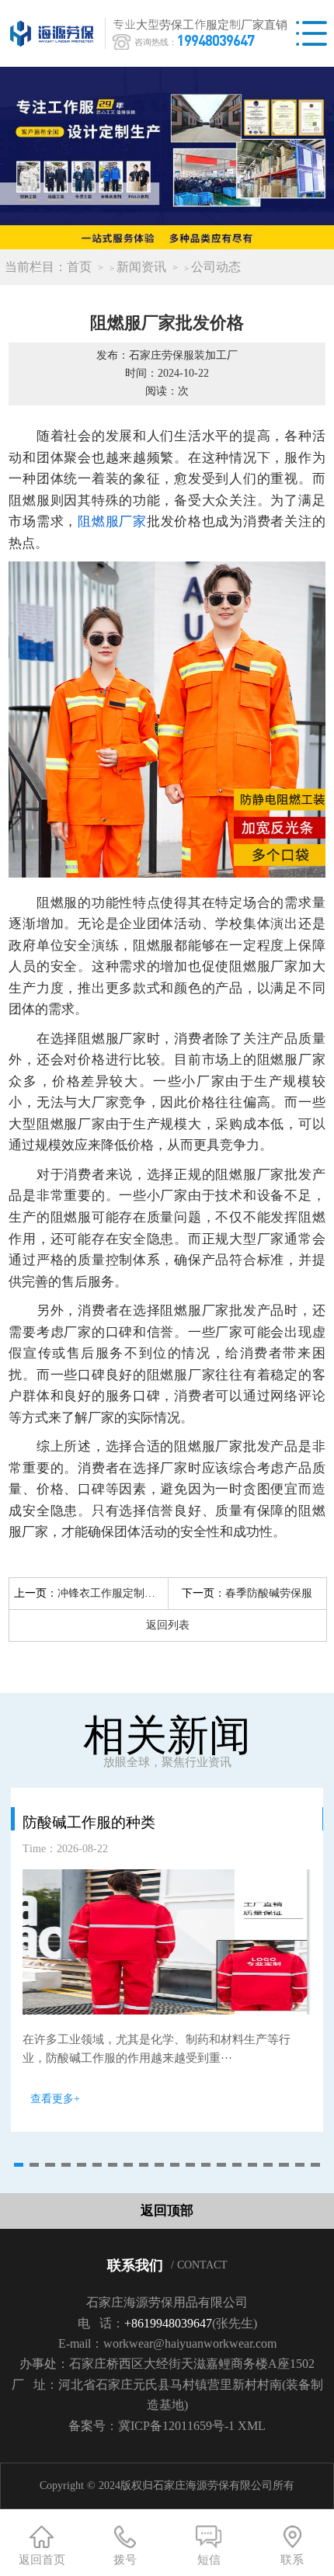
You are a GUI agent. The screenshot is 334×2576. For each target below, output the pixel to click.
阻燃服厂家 (112, 521)
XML (252, 2426)
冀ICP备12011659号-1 (176, 2426)
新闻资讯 (141, 267)
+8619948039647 (168, 2323)
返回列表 (168, 1625)
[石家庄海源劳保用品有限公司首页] (56, 33)
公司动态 (216, 267)
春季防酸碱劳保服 (269, 1593)
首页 (79, 267)
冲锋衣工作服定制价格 (112, 1593)
